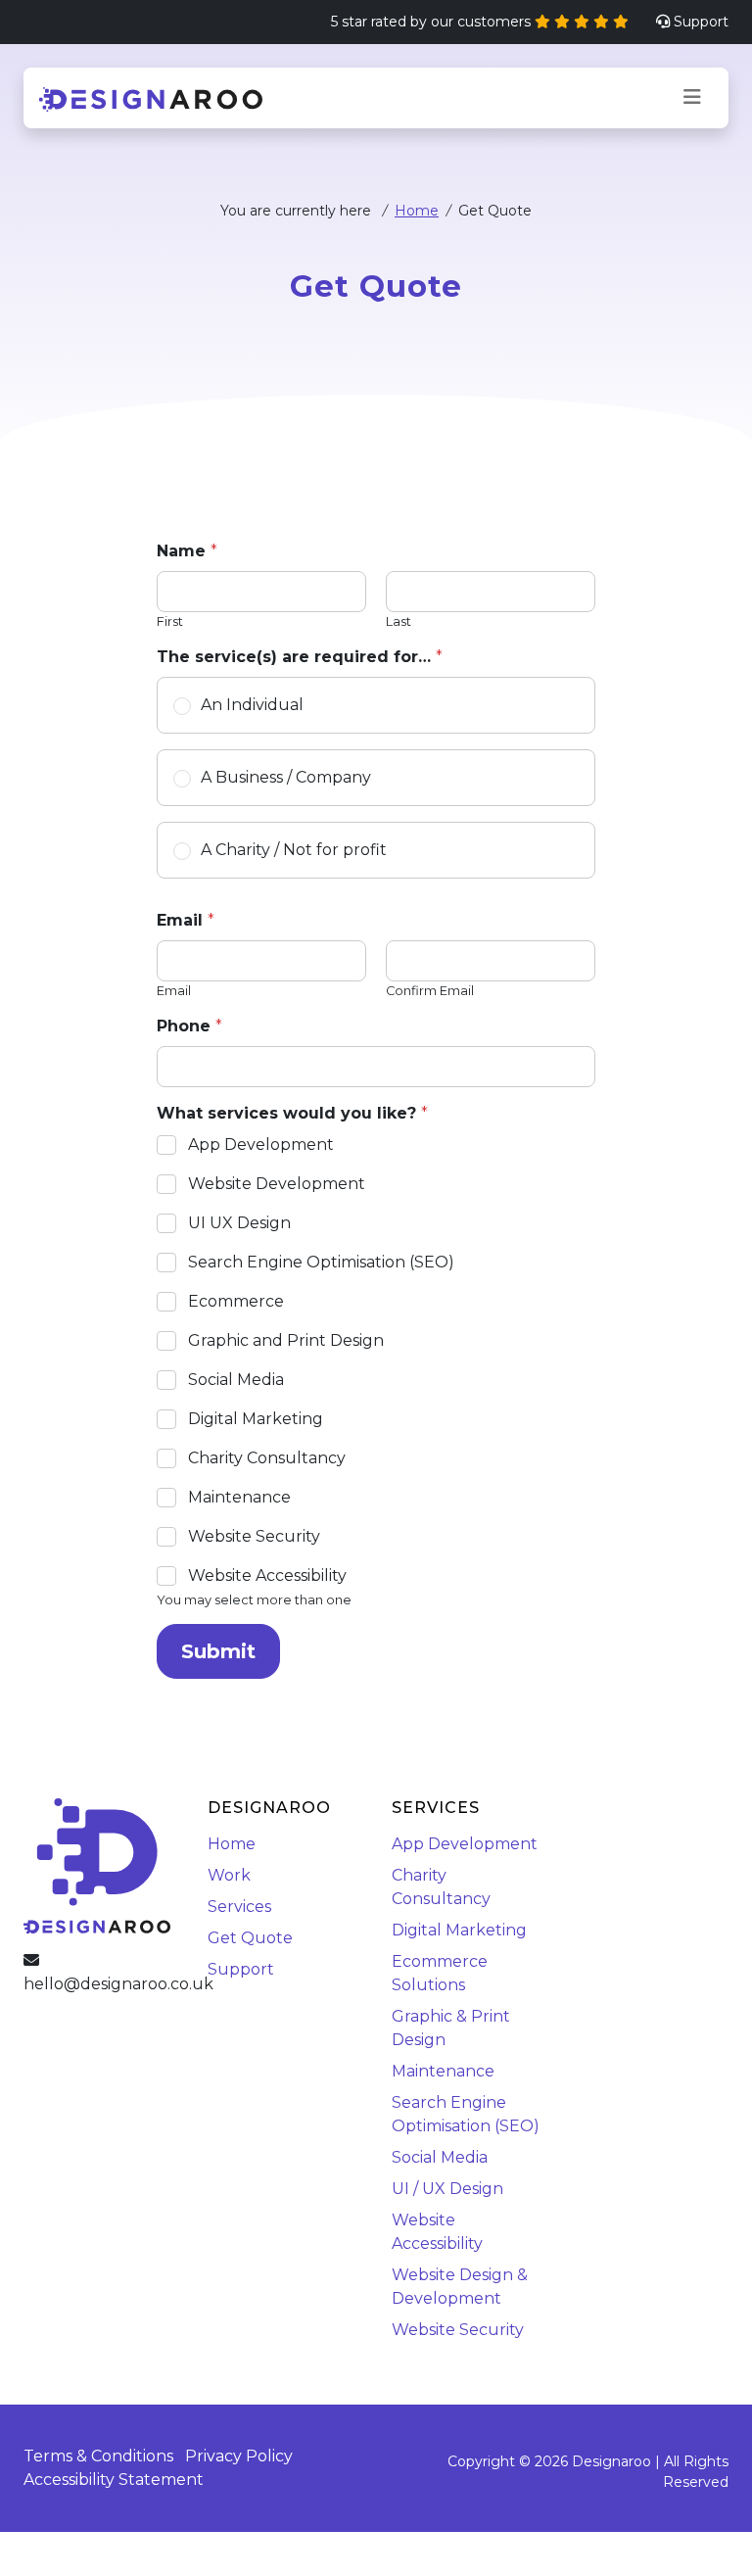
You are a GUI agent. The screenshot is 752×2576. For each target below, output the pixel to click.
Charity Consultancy (267, 1458)
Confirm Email (430, 991)
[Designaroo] (151, 98)
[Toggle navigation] (692, 97)
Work (229, 1875)
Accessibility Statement (114, 2480)
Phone (189, 1026)
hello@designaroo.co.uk (118, 1984)
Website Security (254, 1536)
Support (701, 22)
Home (417, 211)
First (170, 621)
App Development (261, 1145)
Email (174, 991)
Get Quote (250, 1938)
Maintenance (239, 1497)
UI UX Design (239, 1223)
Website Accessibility (267, 1575)
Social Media (236, 1380)
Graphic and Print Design (286, 1340)
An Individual (252, 705)
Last (399, 621)
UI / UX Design (447, 2189)
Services (239, 1907)
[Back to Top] (709, 2533)
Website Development (277, 1184)
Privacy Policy (239, 2456)
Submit (218, 1651)
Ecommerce (236, 1301)
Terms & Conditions (98, 2456)
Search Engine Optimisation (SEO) (321, 1262)
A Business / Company (286, 777)
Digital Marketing (256, 1419)
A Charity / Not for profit (294, 850)
